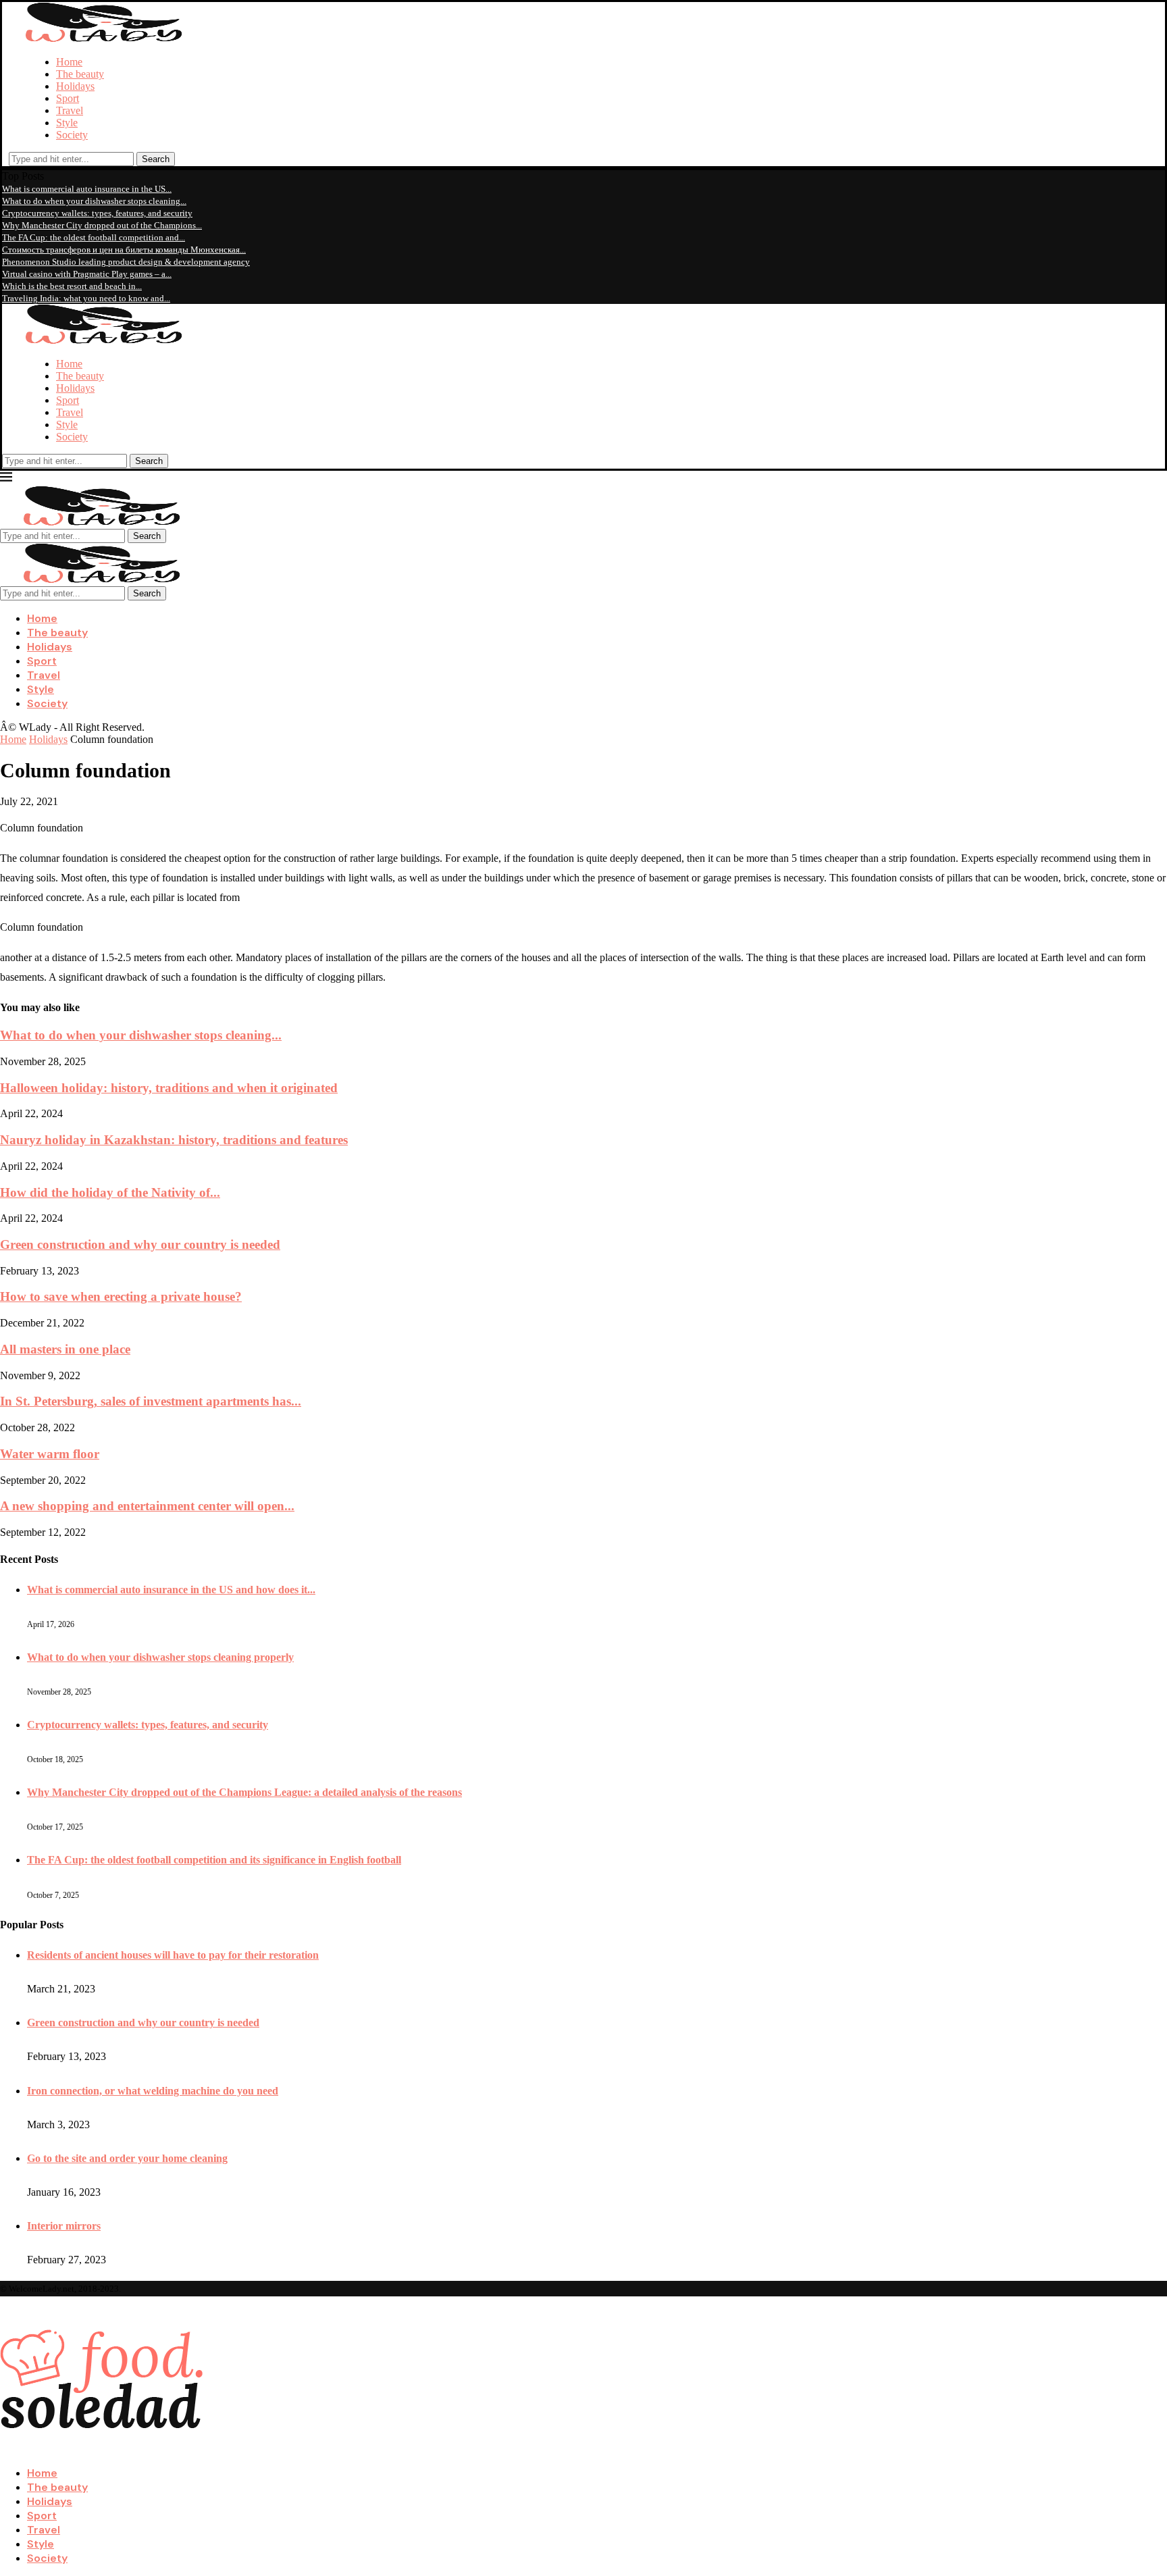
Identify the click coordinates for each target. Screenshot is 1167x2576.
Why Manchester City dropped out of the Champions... (102, 225)
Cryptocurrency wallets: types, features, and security (97, 213)
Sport (68, 98)
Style (67, 123)
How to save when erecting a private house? (121, 1296)
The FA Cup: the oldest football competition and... (94, 237)
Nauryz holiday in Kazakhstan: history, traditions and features (174, 1140)
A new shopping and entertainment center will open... (147, 1506)
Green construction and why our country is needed (140, 1244)
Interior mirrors (64, 2226)
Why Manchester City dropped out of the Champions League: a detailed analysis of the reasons (244, 1792)
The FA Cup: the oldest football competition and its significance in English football (214, 1860)
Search (156, 159)
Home (69, 62)
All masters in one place (65, 1349)
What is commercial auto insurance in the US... (87, 189)
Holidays (75, 86)
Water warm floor (50, 1454)
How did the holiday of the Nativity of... (110, 1192)
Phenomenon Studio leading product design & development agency (126, 262)
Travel (70, 110)
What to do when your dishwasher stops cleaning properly (160, 1657)
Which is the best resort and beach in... (72, 286)
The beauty (80, 74)
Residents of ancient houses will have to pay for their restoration (173, 1955)
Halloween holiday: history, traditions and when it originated (169, 1088)
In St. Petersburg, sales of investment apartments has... (151, 1401)
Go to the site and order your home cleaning (127, 2158)
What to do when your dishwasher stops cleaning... (94, 201)
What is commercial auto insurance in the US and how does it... (171, 1590)
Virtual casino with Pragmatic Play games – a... (87, 274)
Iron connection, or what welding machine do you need (153, 2091)
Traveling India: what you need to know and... (86, 298)
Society (72, 135)
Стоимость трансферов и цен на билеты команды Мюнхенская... (124, 250)
